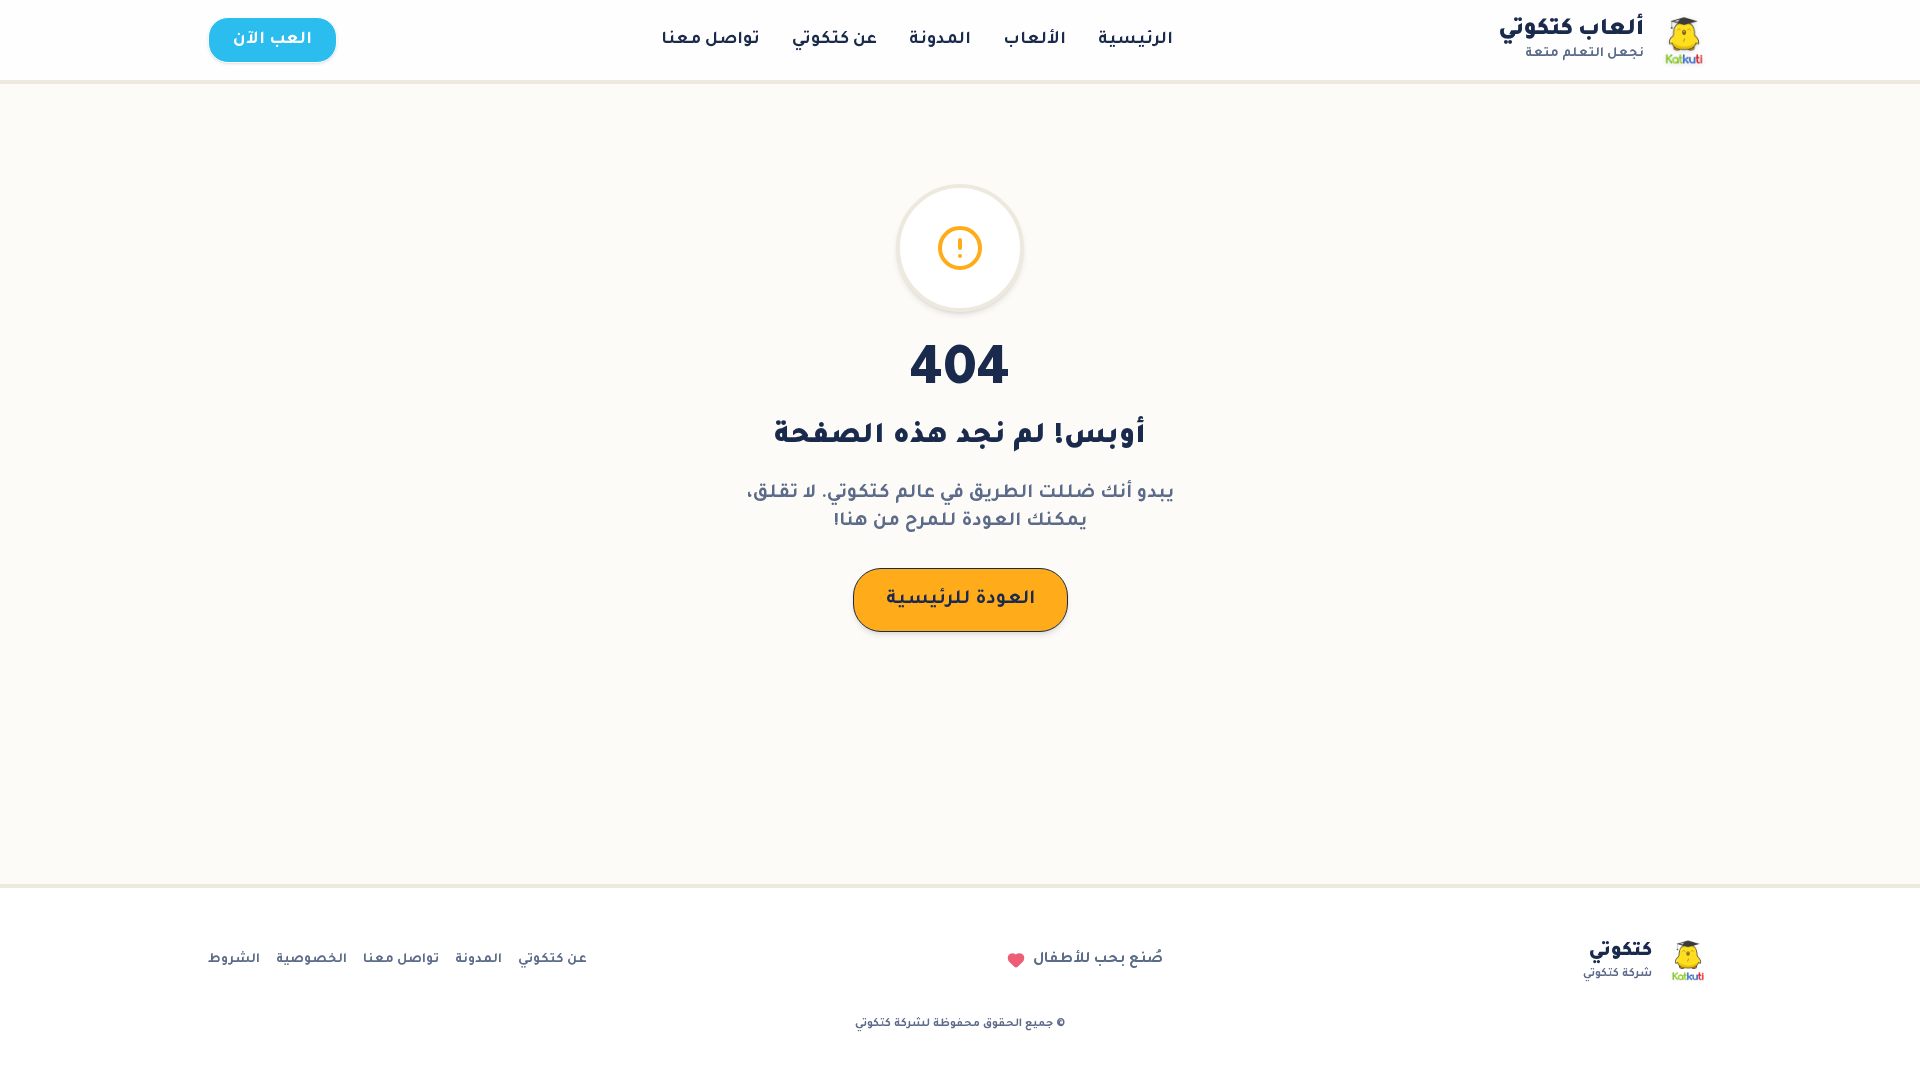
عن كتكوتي (834, 40)
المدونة (940, 40)
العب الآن (272, 40)
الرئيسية (1135, 40)
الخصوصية (311, 960)
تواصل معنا (710, 40)
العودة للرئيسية (960, 600)
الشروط (234, 960)
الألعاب (1034, 40)
